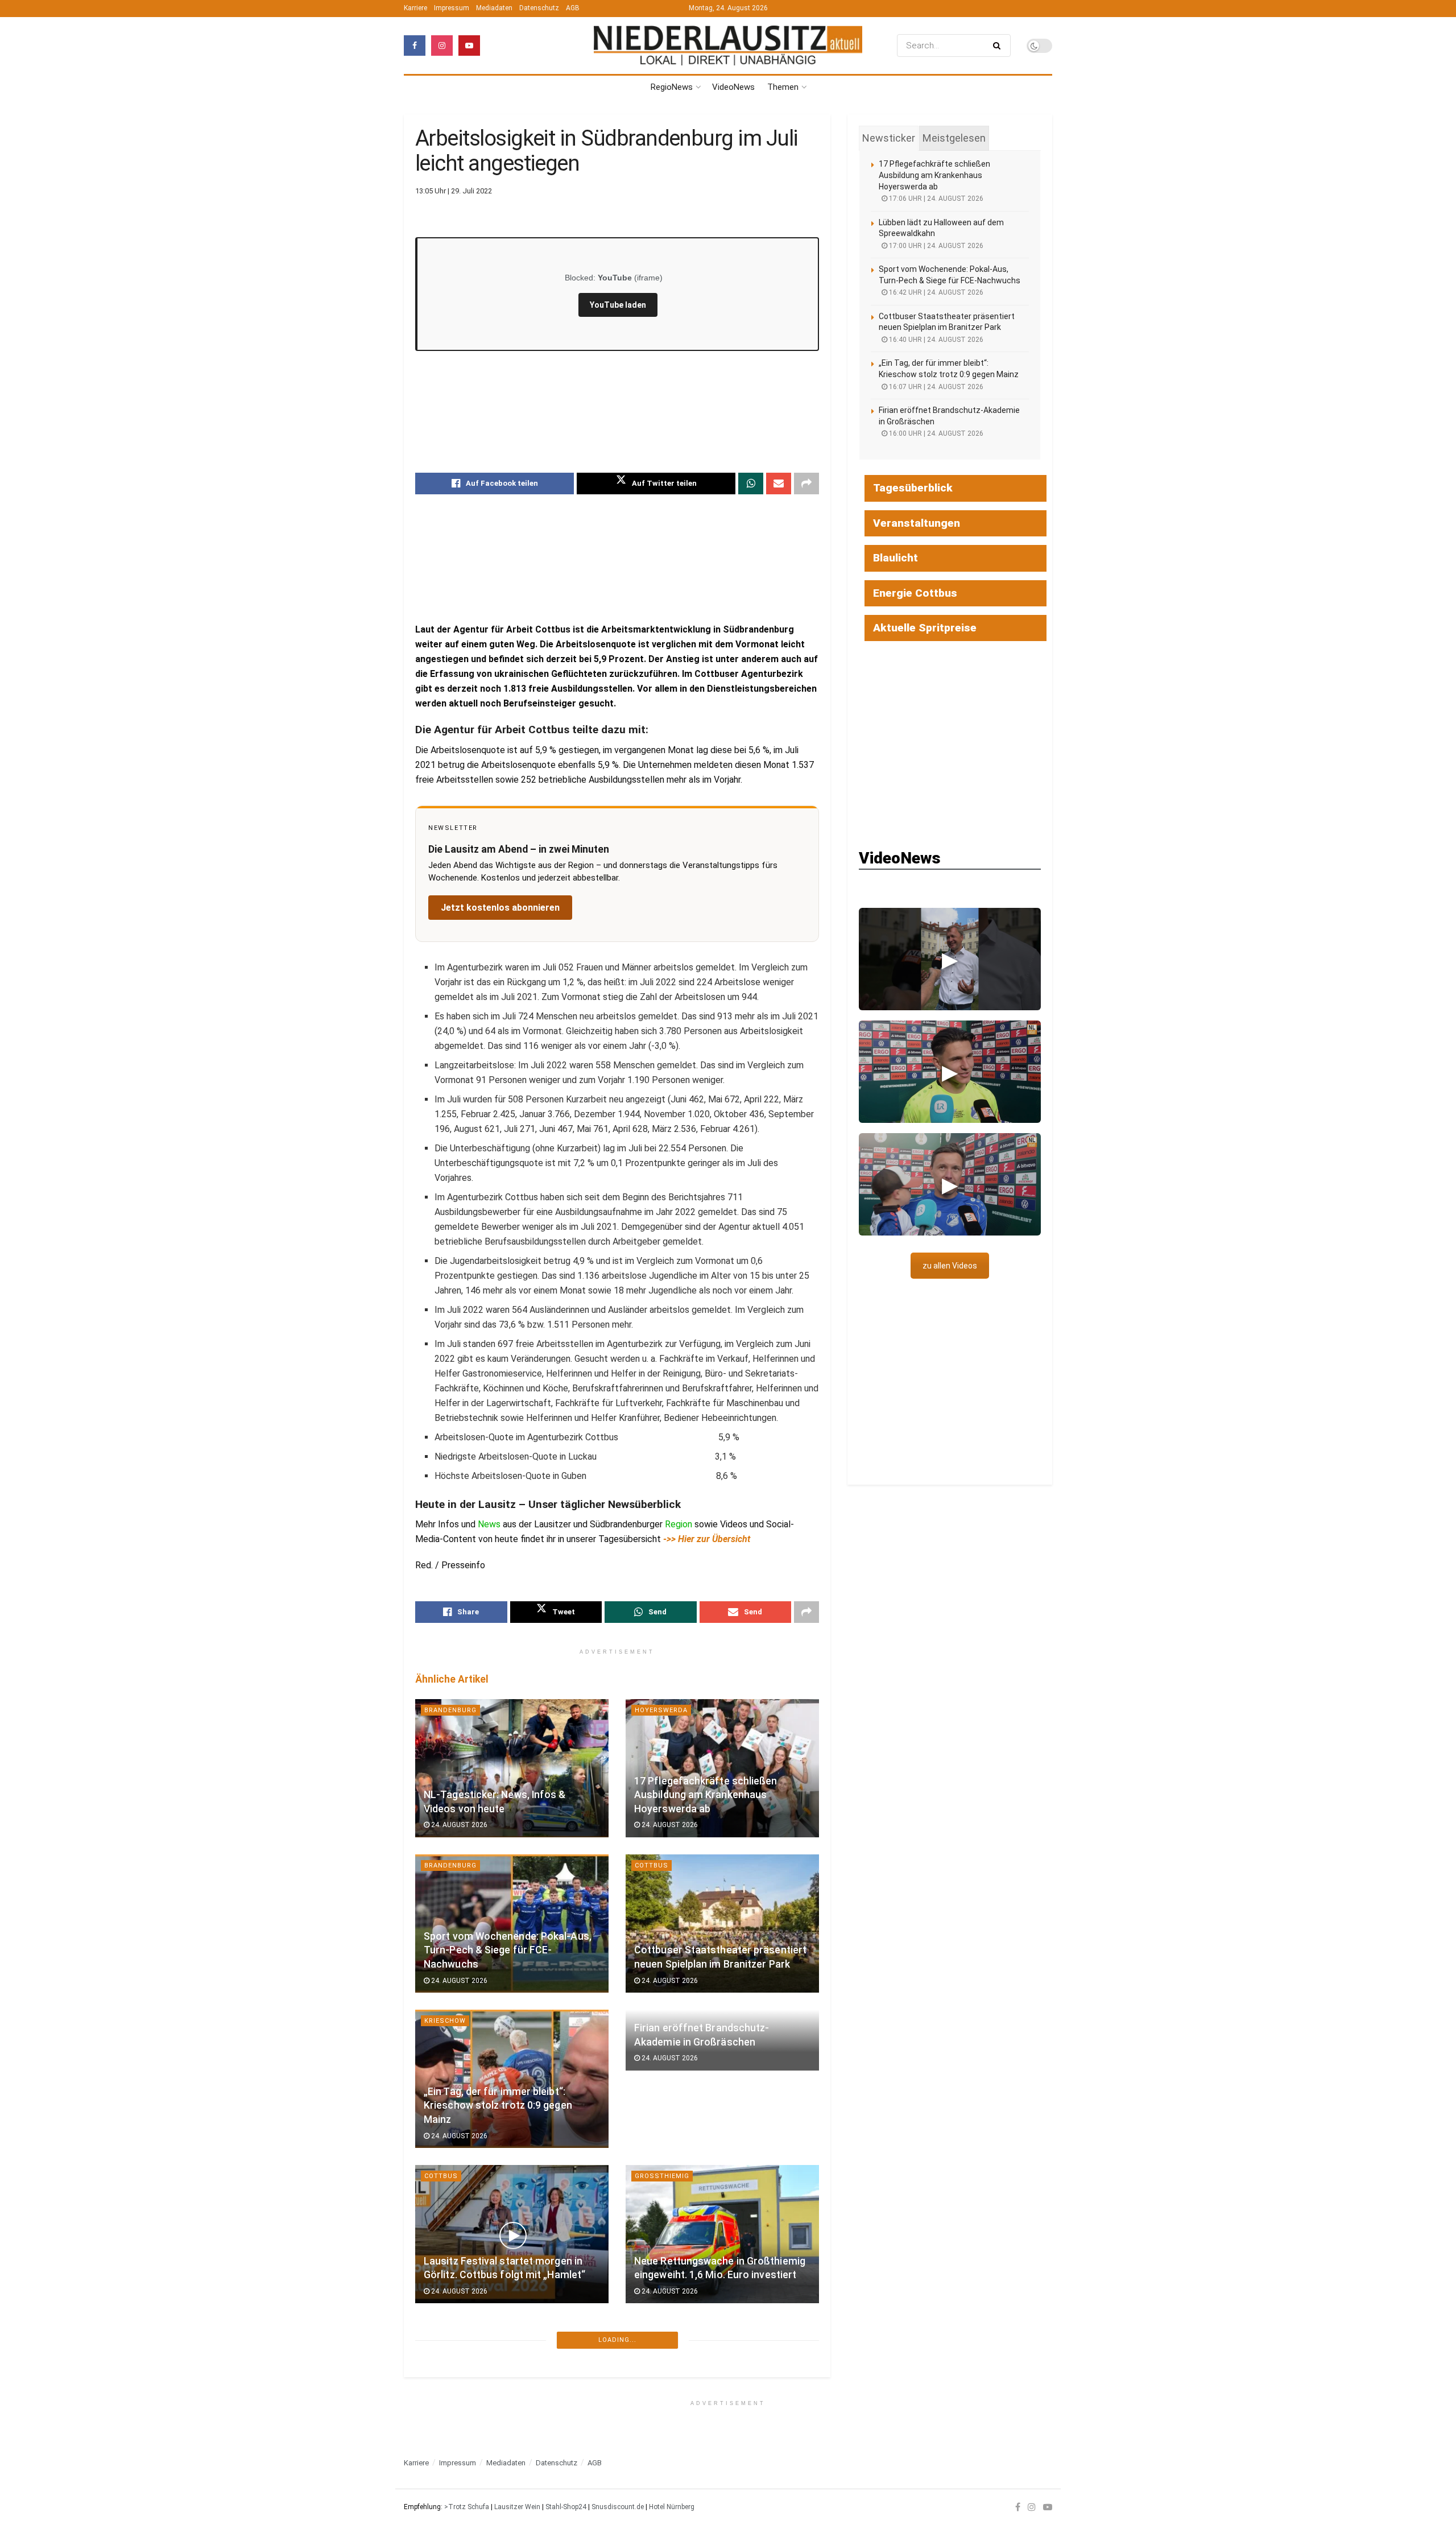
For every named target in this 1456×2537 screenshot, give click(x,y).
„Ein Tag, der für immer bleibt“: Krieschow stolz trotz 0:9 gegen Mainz (498, 2106)
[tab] (889, 138)
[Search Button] (999, 46)
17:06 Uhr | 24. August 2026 (935, 199)
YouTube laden (618, 305)
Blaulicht (895, 558)
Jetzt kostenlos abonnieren (500, 908)
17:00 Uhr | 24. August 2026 (935, 246)
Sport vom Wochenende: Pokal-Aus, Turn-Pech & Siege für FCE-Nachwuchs (508, 1950)
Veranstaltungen (917, 523)
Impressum (452, 8)
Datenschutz (539, 8)
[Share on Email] (779, 484)
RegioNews (672, 87)
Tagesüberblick (913, 488)
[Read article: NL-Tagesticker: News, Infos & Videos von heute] (512, 1768)
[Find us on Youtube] (469, 46)
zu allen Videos (950, 1266)
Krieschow (445, 2021)
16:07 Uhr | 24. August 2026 (935, 387)
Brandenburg (450, 1710)
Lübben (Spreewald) (463, 2504)
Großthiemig (662, 2176)
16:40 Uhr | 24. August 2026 (935, 340)
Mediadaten (494, 8)
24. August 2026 (458, 1825)
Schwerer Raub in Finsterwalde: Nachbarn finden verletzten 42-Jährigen (497, 2433)
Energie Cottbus (915, 593)
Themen (783, 87)
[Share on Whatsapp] (751, 484)
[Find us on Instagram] (442, 46)
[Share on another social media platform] (806, 484)
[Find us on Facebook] (415, 46)
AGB (573, 8)
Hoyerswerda (661, 1710)
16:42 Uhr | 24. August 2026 (935, 292)
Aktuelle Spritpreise (925, 628)
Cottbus (652, 1865)
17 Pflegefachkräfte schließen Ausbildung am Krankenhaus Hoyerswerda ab (706, 1795)
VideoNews (733, 87)
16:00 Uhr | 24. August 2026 (935, 433)
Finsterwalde (451, 2348)
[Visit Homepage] (728, 46)
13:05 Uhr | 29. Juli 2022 (454, 191)
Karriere (415, 8)
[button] (950, 959)
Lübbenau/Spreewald (676, 2348)
